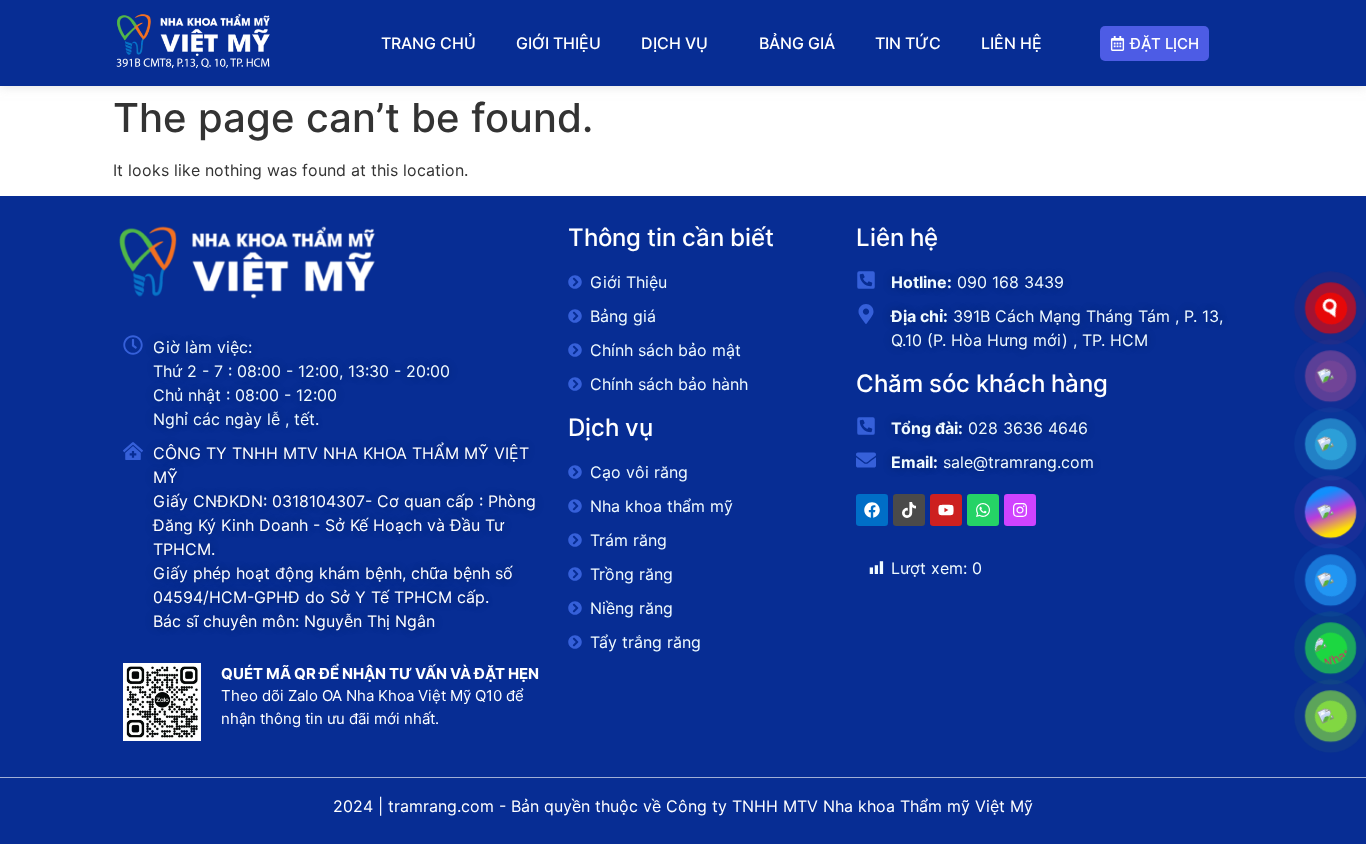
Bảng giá (797, 43)
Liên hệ (1011, 43)
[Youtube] (946, 510)
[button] (679, 43)
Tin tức (908, 43)
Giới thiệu (558, 43)
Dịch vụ (674, 43)
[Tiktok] (909, 510)
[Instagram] (1020, 510)
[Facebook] (872, 510)
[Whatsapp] (983, 510)
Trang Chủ (428, 43)
